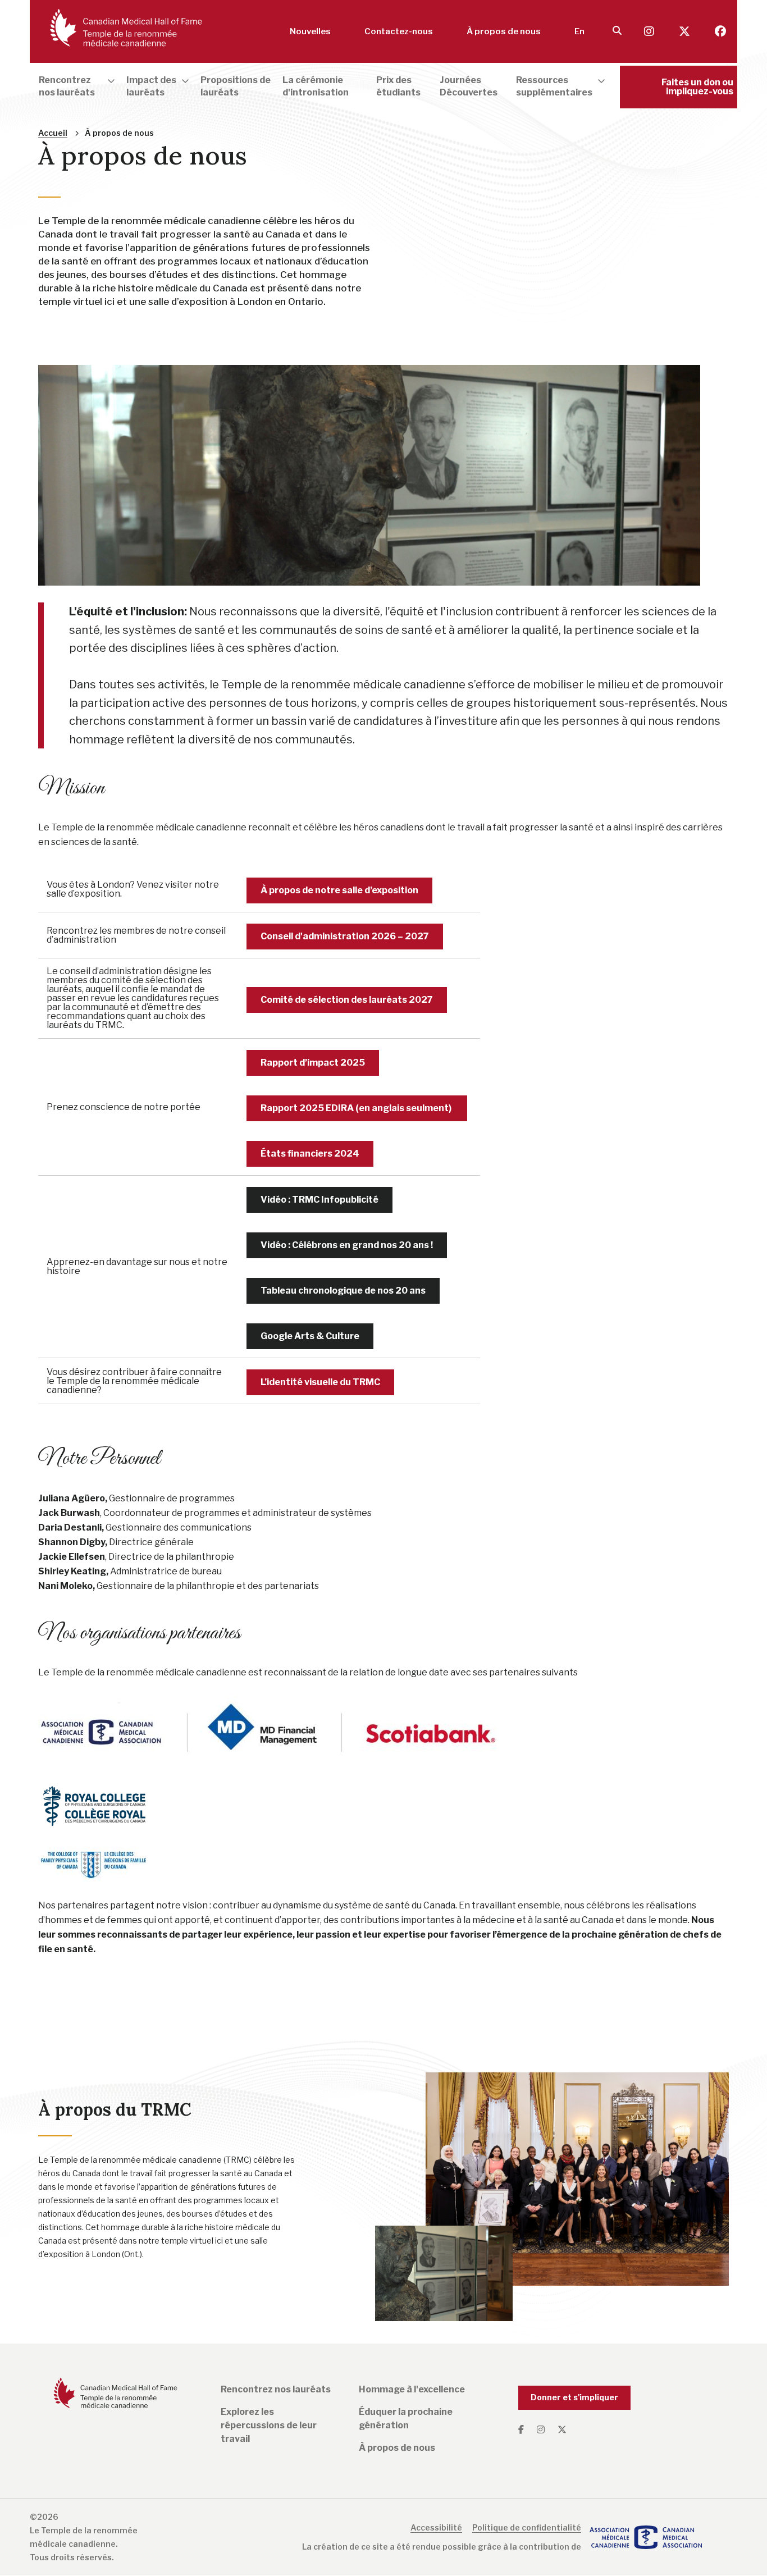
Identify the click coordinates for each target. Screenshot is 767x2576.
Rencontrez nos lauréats (276, 2389)
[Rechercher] (617, 31)
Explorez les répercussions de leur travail (269, 2425)
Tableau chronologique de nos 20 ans (343, 1291)
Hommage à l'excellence (412, 2389)
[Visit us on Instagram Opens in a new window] (650, 32)
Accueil (53, 133)
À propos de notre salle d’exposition (339, 890)
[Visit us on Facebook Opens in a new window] (720, 32)
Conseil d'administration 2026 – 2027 (345, 936)
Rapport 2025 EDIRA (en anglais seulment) (357, 1108)
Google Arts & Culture (310, 1336)
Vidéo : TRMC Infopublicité (319, 1200)
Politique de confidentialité (527, 2527)
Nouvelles (310, 31)
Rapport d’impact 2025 (313, 1063)
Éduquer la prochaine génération (406, 2419)
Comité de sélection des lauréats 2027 (347, 1000)
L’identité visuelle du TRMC (320, 1382)
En (579, 31)
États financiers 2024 (310, 1154)
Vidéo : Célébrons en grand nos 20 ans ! (347, 1245)
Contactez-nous (399, 31)
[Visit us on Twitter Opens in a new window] (686, 32)
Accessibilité (436, 2527)
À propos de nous (504, 31)
